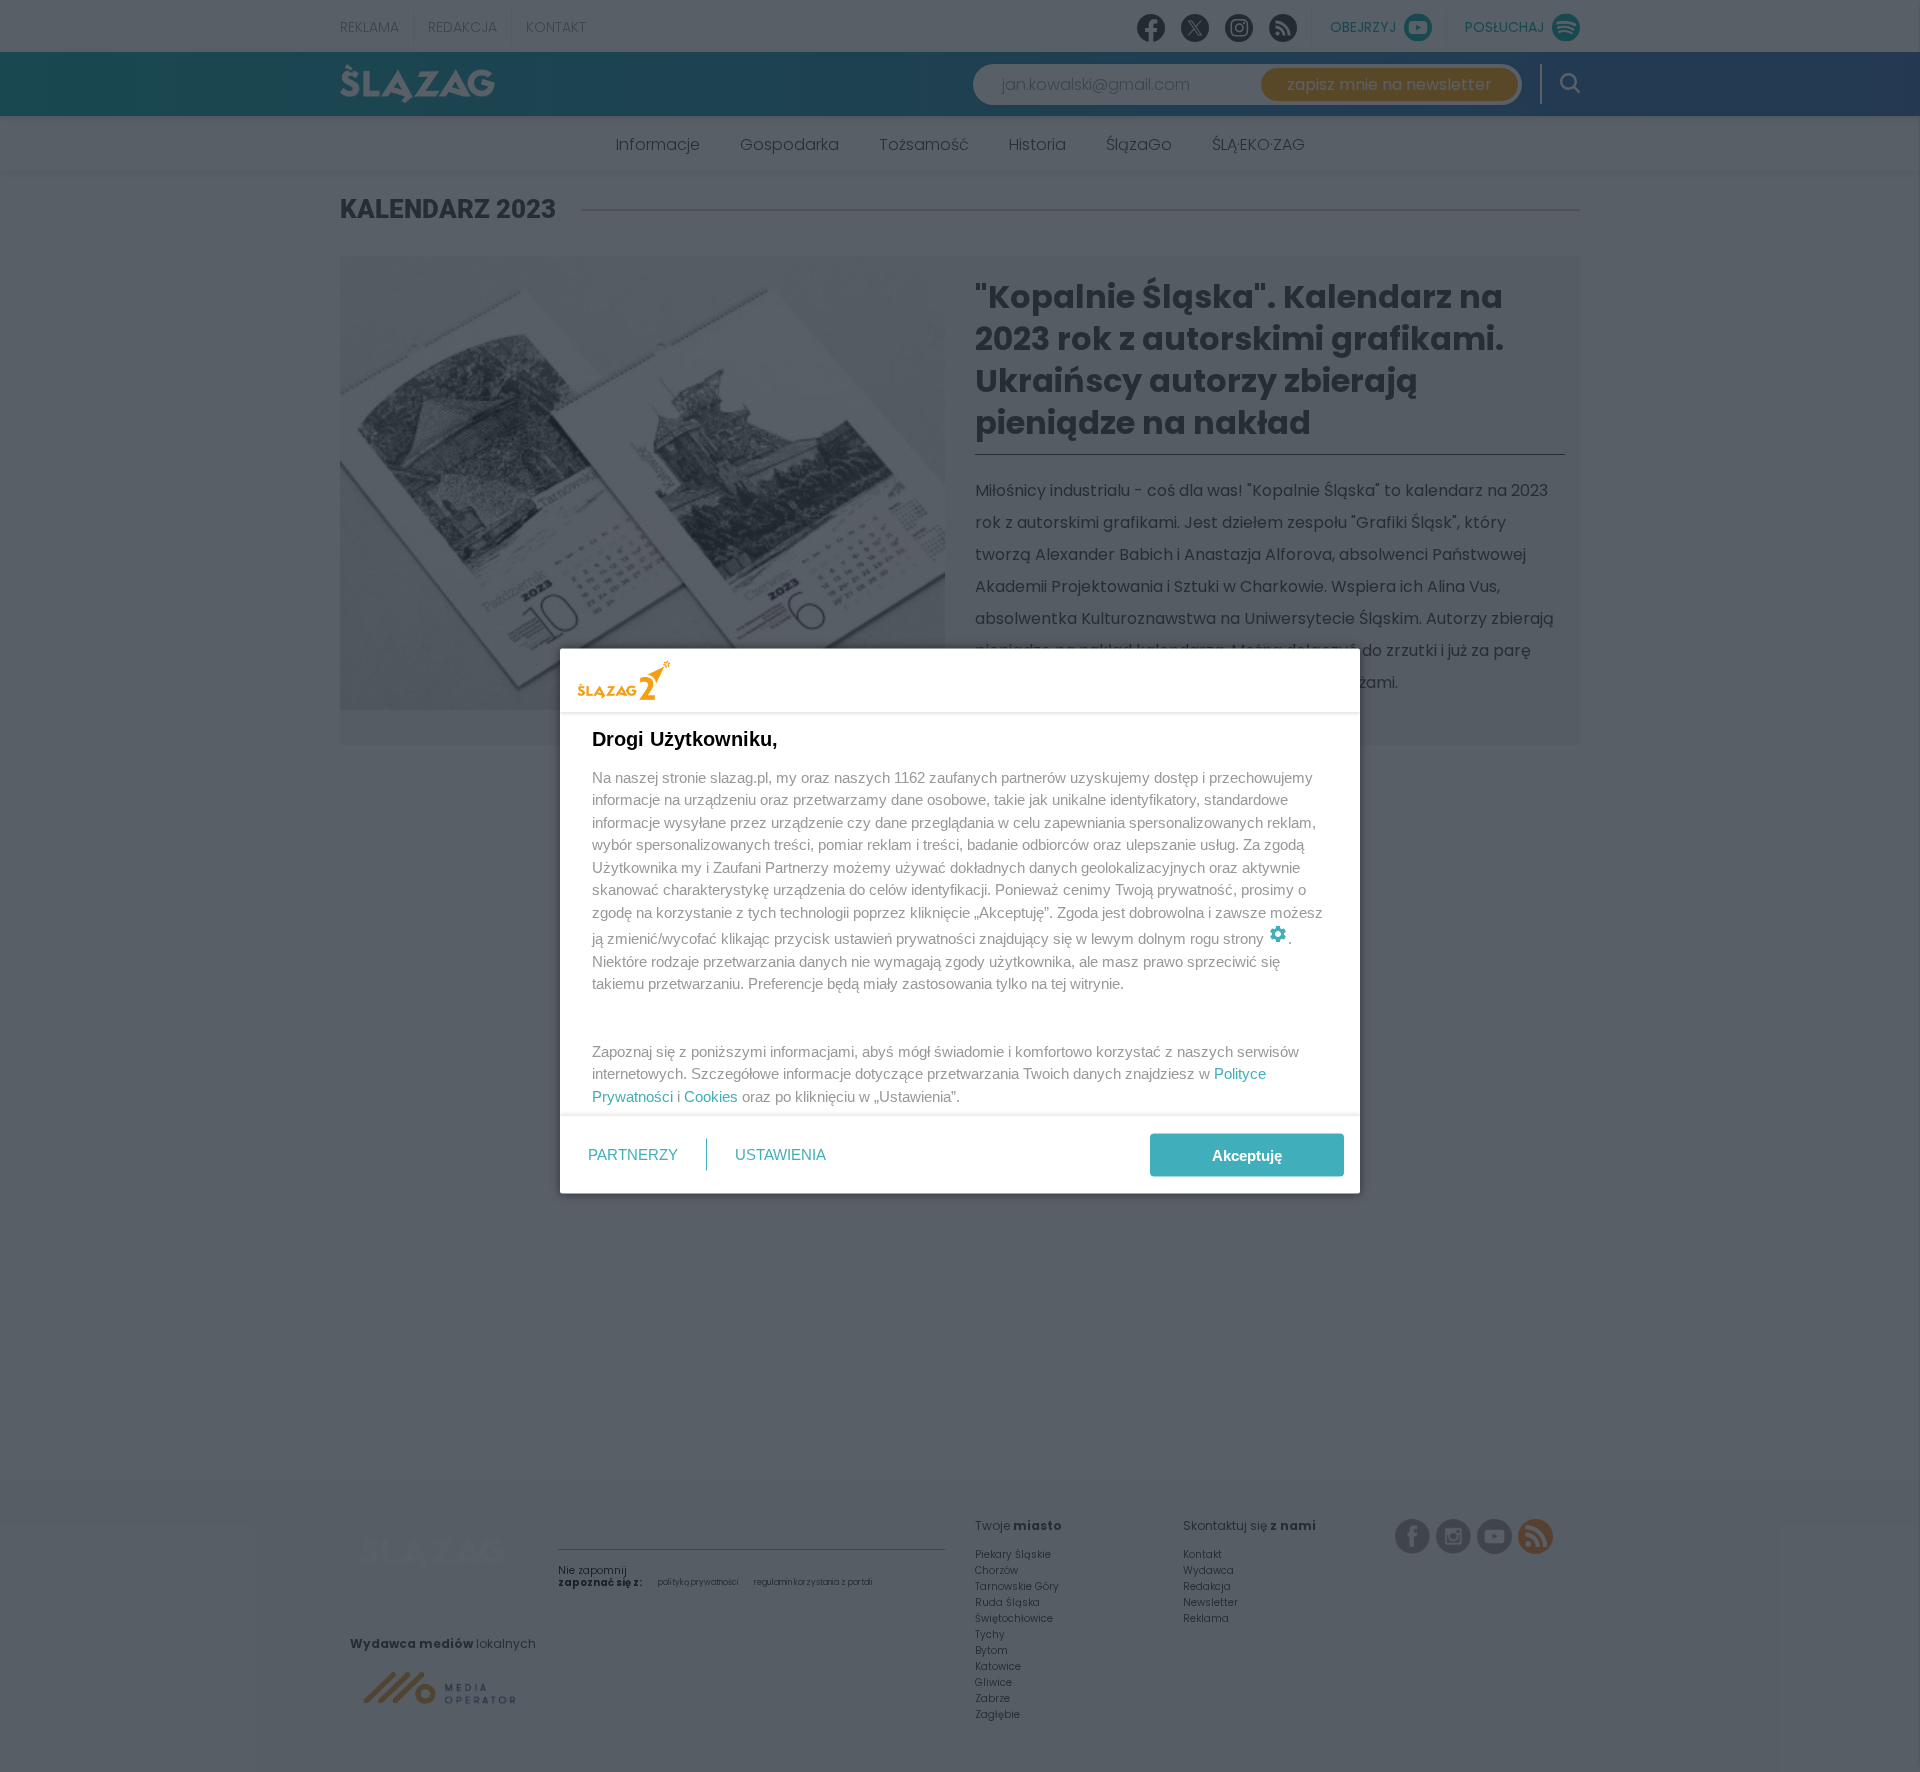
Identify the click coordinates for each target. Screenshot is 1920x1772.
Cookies (711, 1095)
